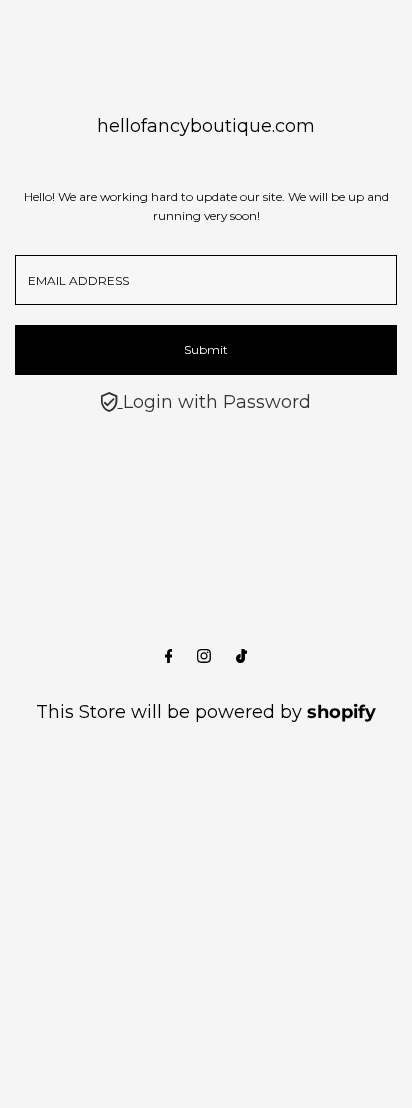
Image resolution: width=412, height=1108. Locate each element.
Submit (206, 349)
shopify (341, 712)
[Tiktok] (241, 657)
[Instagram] (204, 657)
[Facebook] (169, 657)
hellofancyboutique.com (206, 126)
